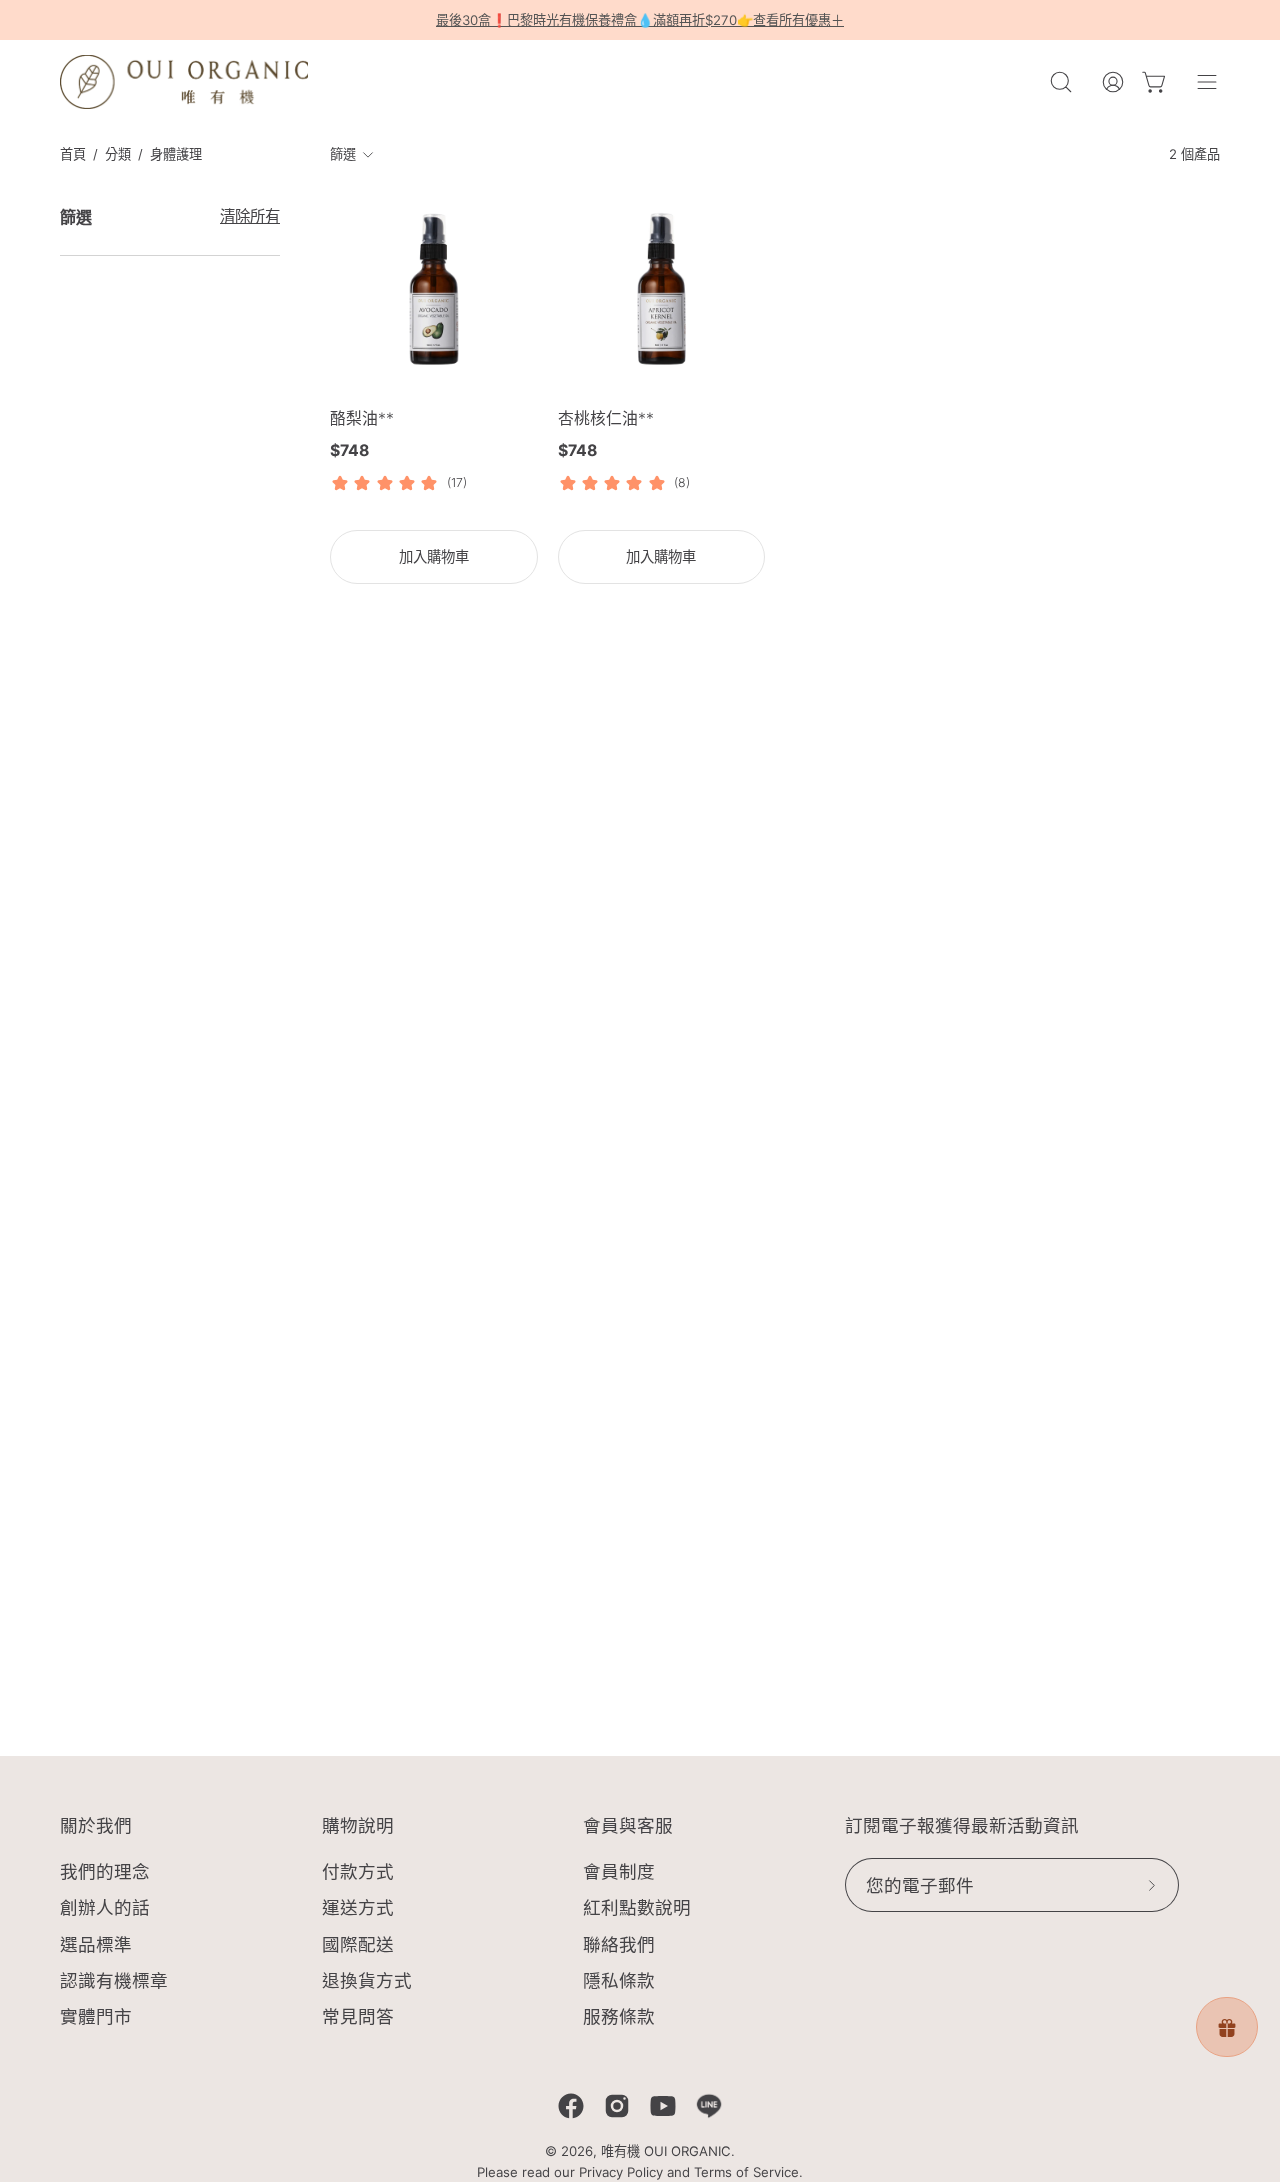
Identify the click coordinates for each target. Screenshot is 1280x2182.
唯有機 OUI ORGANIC (666, 2151)
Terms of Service (746, 2172)
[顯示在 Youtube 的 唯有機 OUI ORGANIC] (663, 2106)
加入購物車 (434, 556)
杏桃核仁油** (606, 418)
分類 (118, 154)
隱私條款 (619, 1980)
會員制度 (619, 1871)
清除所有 (250, 216)
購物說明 (358, 1826)
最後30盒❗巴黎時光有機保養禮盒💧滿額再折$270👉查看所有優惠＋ (640, 20)
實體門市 (96, 2016)
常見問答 (358, 2016)
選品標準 (96, 1944)
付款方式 (358, 1871)
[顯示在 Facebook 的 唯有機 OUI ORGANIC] (571, 2106)
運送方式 (358, 1908)
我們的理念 (105, 1871)
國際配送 (358, 1944)
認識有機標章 (114, 1980)
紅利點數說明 (637, 1908)
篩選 (343, 155)
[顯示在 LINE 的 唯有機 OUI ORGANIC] (709, 2106)
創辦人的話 (105, 1908)
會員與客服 (628, 1826)
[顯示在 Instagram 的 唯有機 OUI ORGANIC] (617, 2106)
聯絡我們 (619, 1944)
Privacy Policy (621, 2172)
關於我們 (96, 1826)
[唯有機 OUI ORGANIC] (185, 82)
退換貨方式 (367, 1980)
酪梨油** (362, 418)
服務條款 (619, 2016)
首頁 (73, 154)
